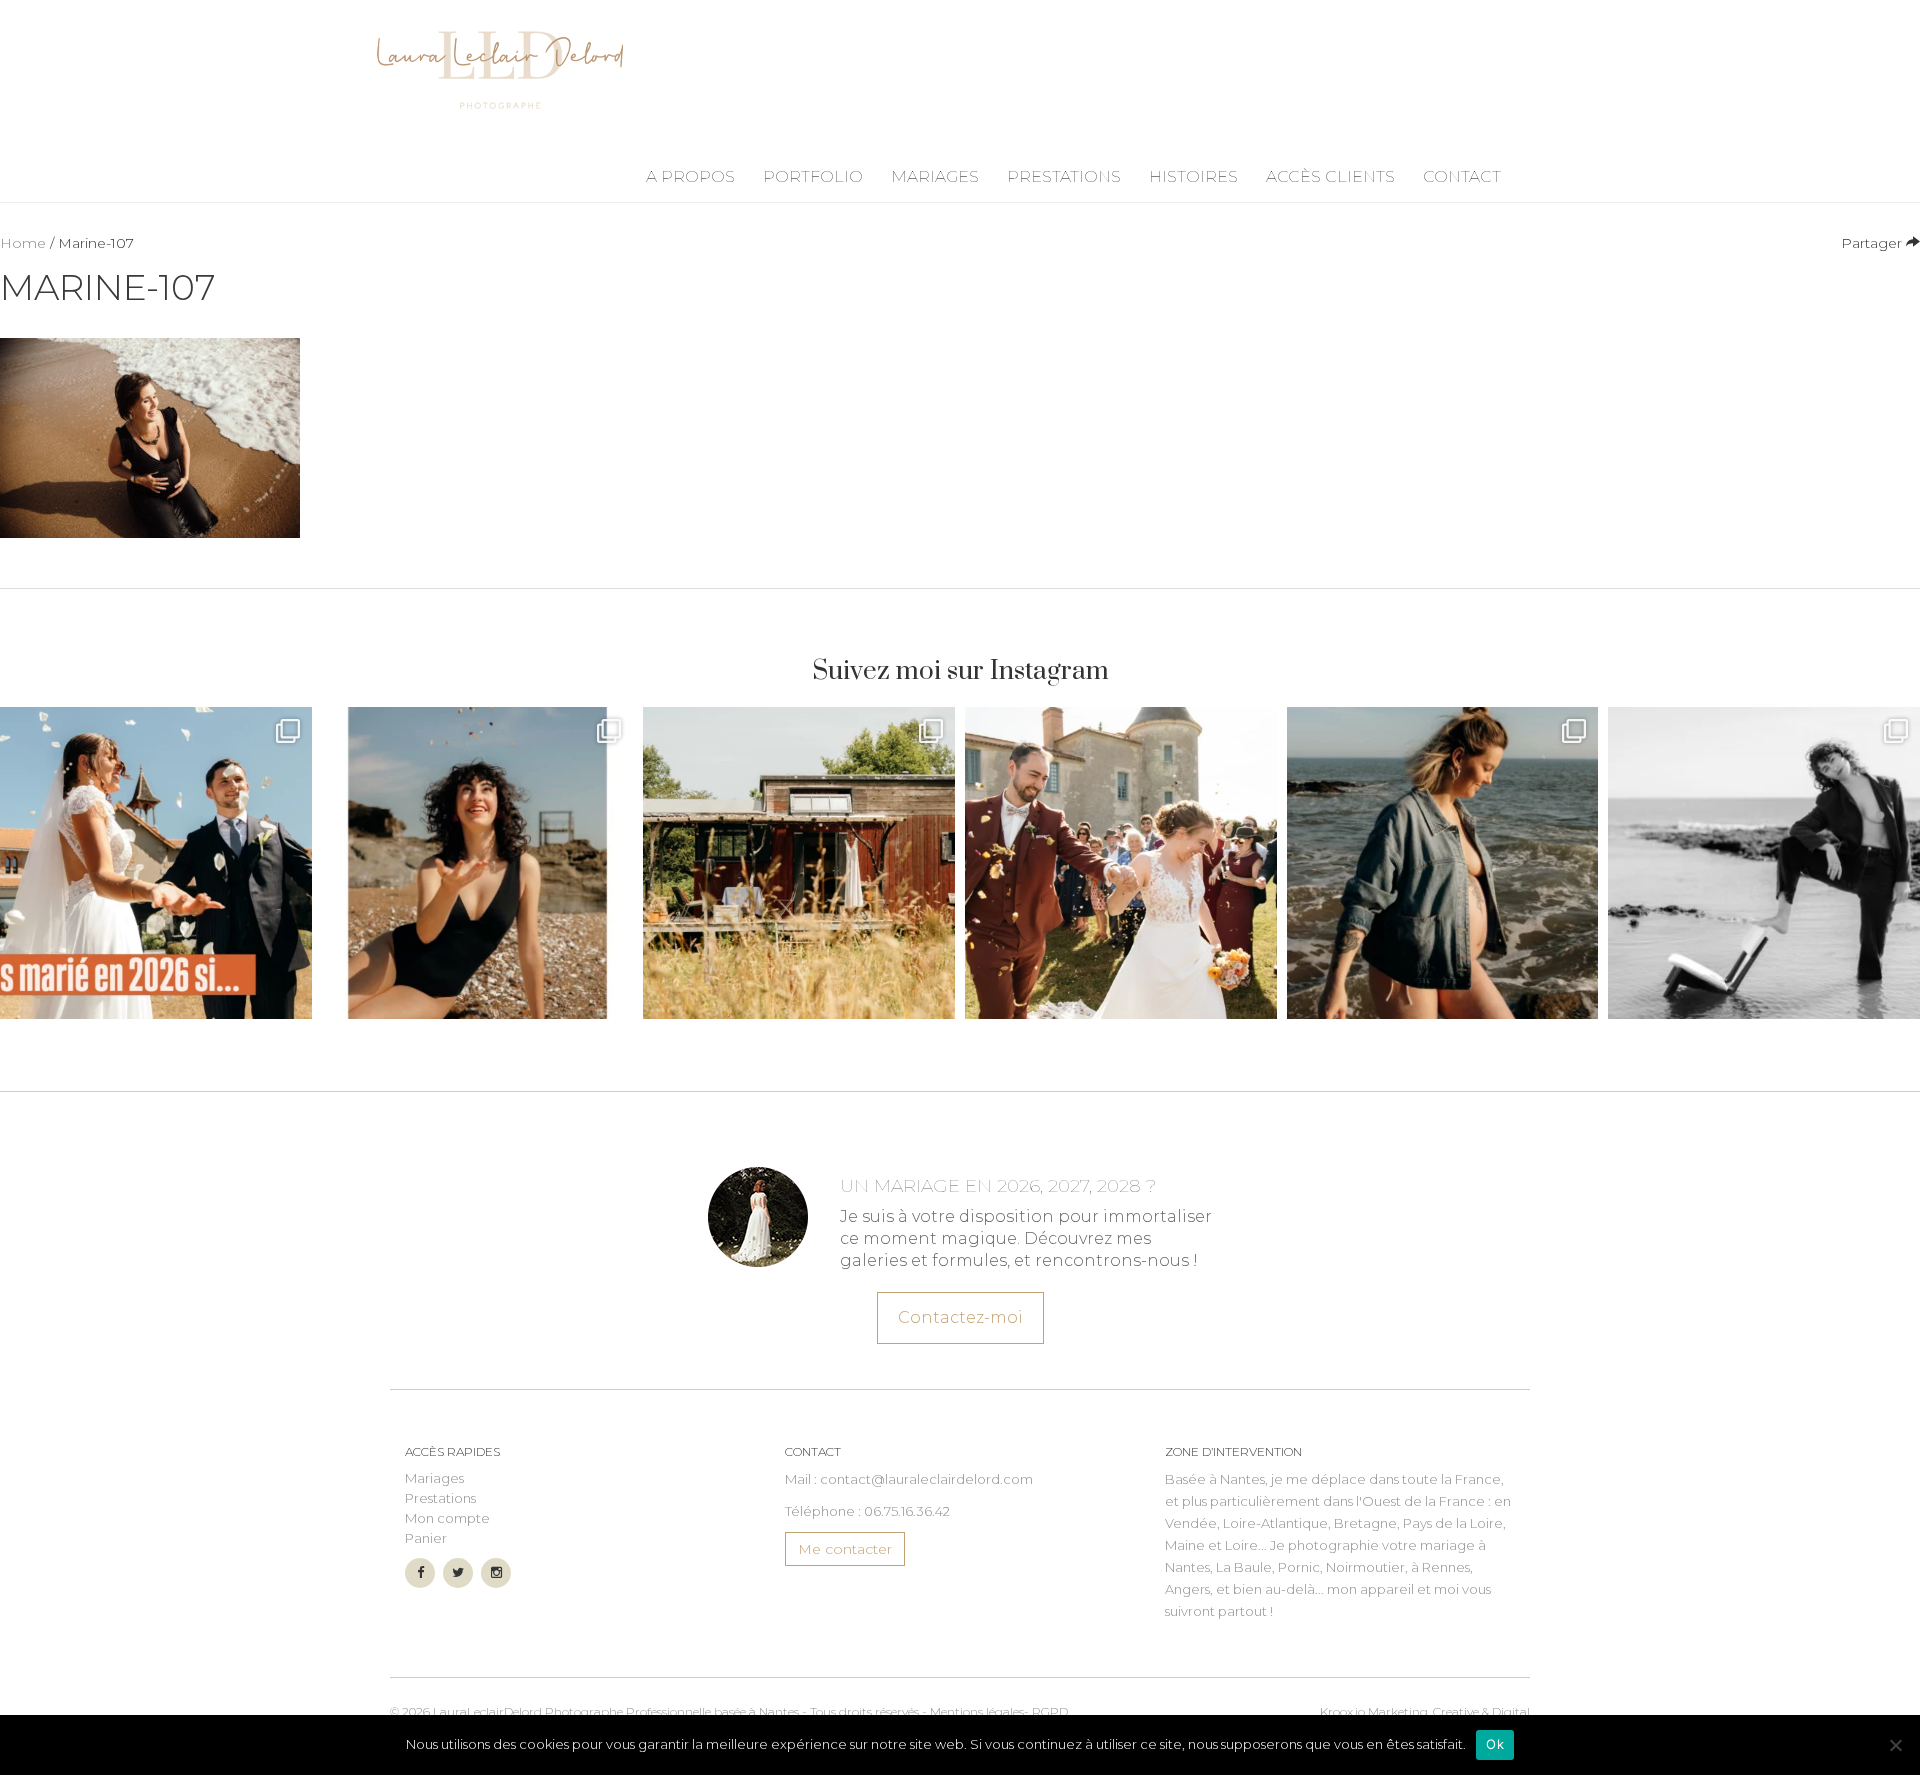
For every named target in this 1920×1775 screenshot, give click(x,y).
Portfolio (813, 176)
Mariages (935, 176)
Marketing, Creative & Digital (1425, 1711)
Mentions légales (977, 1711)
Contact (1462, 176)
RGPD (1050, 1711)
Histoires (1193, 176)
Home (23, 243)
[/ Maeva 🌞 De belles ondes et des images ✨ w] (478, 863)
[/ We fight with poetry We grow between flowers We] (1764, 863)
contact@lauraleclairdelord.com (926, 1479)
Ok (1495, 1744)
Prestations (1064, 176)
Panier (426, 1538)
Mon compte (447, 1518)
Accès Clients (1330, 176)
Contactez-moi (960, 1317)
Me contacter (845, 1549)
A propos (690, 176)
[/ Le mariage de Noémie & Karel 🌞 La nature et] (799, 863)
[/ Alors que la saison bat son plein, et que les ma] (156, 863)
